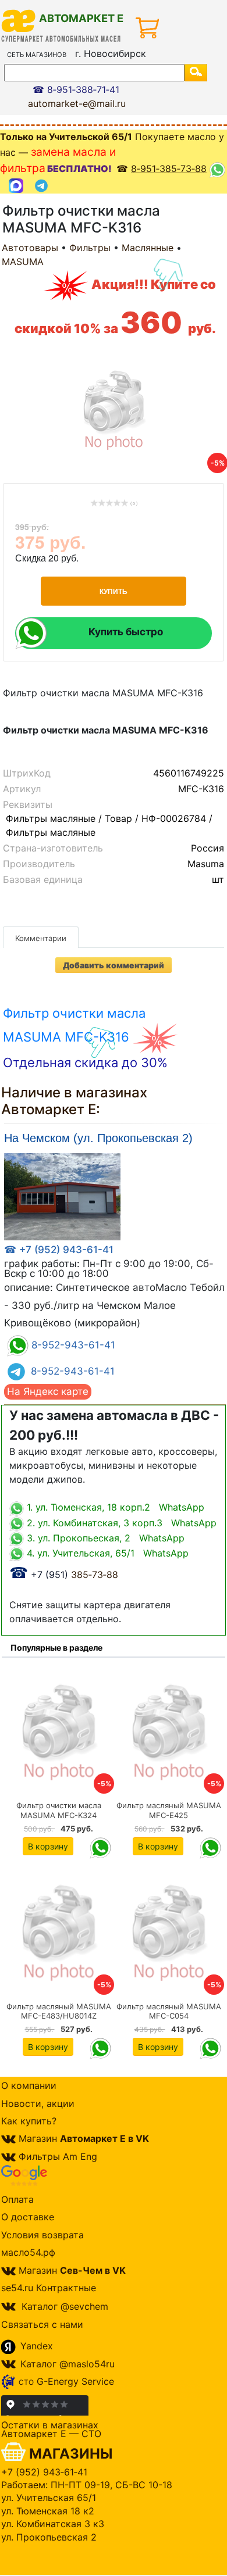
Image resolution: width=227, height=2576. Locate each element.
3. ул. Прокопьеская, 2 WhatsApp (104, 1538)
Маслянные (148, 248)
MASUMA (23, 262)
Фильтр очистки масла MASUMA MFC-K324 (59, 1810)
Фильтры (90, 248)
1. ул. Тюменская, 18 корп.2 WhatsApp (114, 1507)
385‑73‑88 (64, 1575)
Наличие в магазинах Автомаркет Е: (74, 1101)
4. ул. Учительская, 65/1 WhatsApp (106, 1553)
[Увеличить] (62, 1196)
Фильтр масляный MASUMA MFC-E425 (169, 1810)
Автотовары (30, 248)
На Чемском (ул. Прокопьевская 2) (98, 1138)
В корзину (48, 1846)
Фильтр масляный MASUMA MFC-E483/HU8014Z (59, 2011)
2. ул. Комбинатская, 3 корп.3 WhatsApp (120, 1523)
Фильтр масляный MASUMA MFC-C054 (169, 2011)
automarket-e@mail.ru (77, 103)
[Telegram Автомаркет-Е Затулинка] (43, 186)
